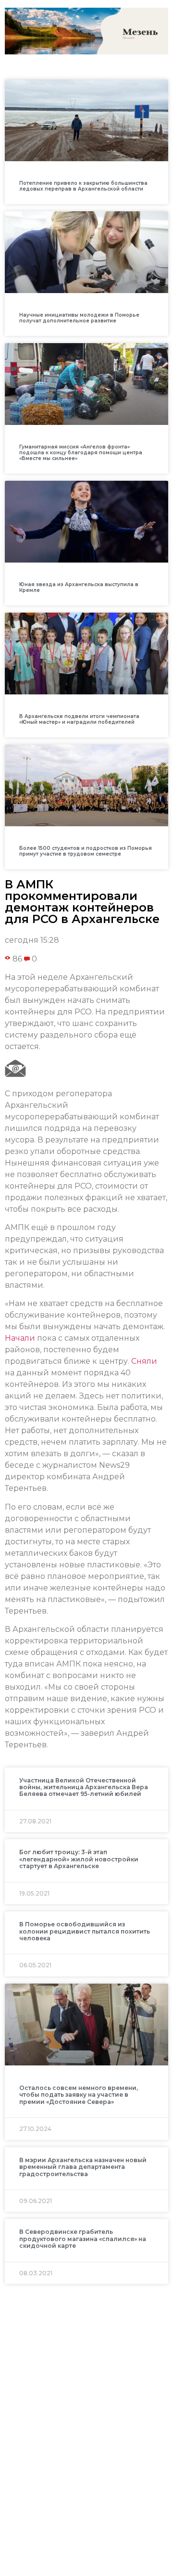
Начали (20, 1338)
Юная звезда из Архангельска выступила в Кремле (79, 587)
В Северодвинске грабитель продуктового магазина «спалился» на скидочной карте (83, 2239)
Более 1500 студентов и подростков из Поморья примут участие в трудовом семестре (86, 851)
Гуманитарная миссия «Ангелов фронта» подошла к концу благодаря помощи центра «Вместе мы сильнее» (81, 453)
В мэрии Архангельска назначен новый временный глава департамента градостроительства (83, 2167)
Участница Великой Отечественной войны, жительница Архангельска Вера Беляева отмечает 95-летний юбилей (84, 1787)
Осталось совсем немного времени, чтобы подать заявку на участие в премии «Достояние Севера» (79, 2095)
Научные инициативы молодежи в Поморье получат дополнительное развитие (79, 318)
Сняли (144, 1361)
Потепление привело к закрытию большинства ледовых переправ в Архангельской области (83, 186)
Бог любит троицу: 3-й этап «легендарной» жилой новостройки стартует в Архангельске (79, 1859)
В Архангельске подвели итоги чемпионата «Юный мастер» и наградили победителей (79, 719)
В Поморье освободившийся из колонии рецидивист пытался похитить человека (85, 1931)
